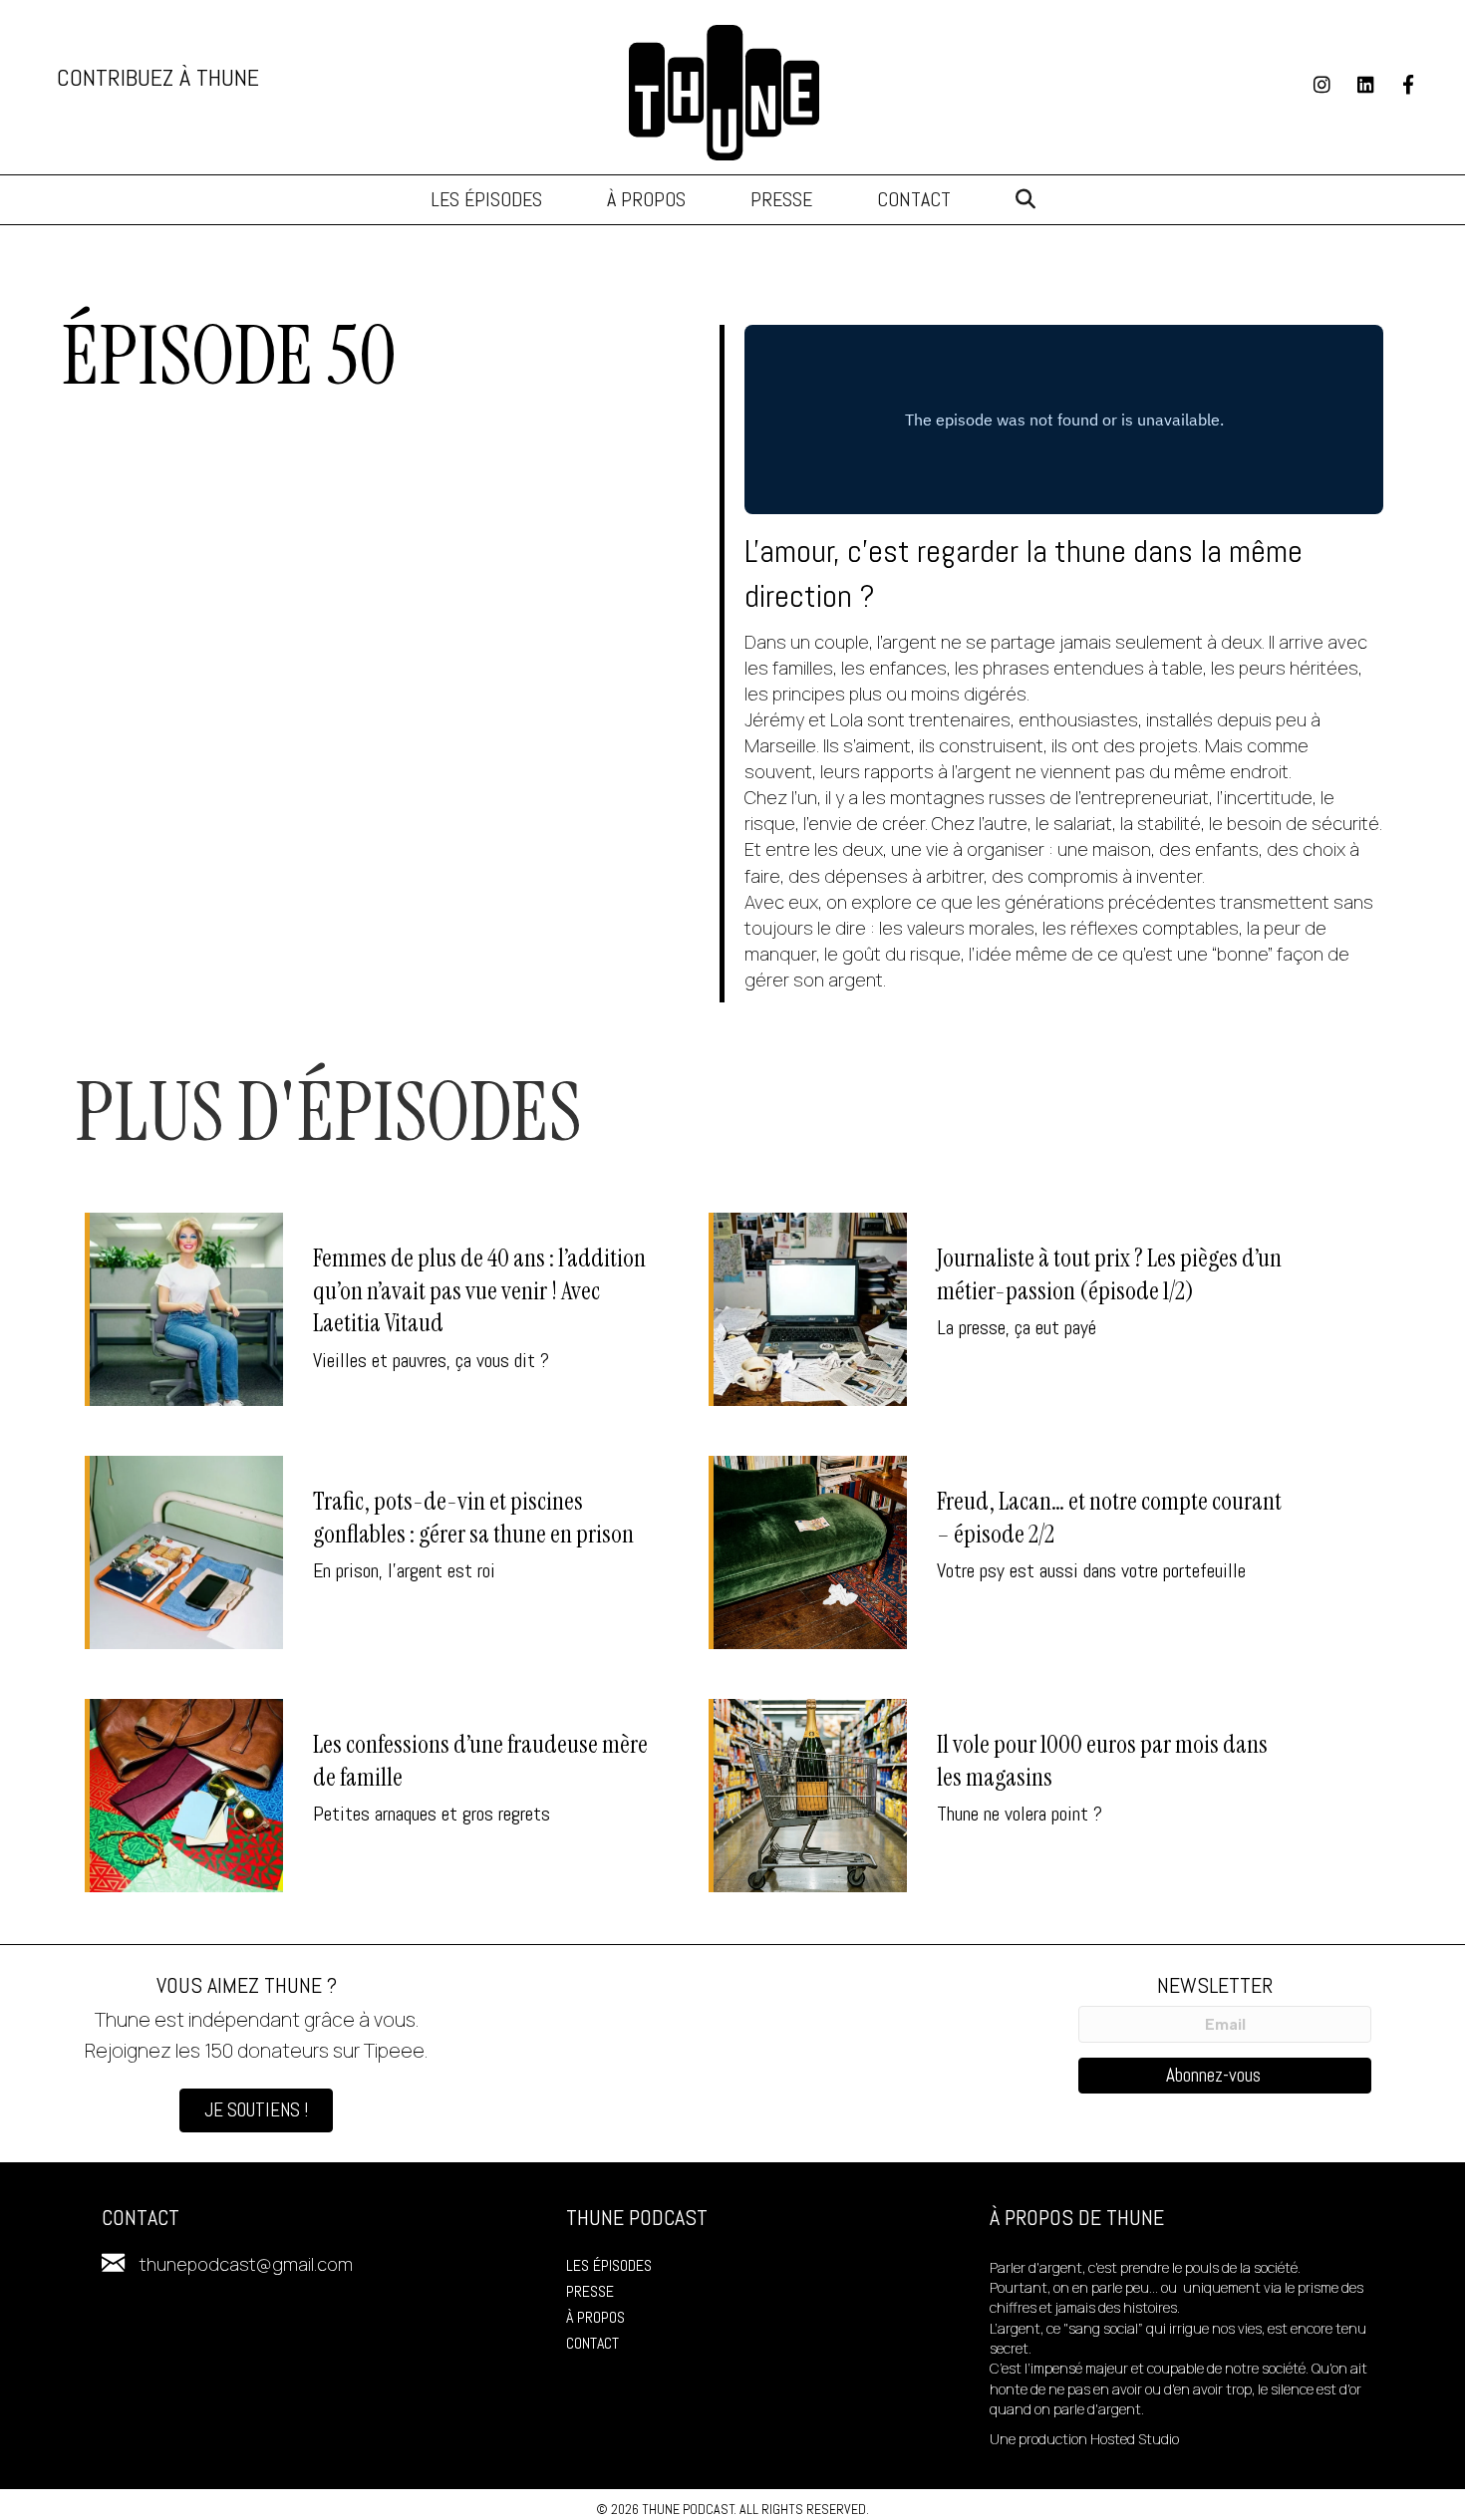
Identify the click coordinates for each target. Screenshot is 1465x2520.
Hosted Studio (1135, 2439)
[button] (1025, 200)
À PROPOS (595, 2317)
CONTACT (592, 2343)
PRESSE (590, 2291)
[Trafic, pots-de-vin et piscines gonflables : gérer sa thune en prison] (374, 1552)
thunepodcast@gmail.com (246, 2264)
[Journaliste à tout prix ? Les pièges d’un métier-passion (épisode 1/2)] (998, 1309)
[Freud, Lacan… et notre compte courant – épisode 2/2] (998, 1552)
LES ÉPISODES (609, 2265)
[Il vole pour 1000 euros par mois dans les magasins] (998, 1796)
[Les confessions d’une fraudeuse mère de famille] (374, 1796)
